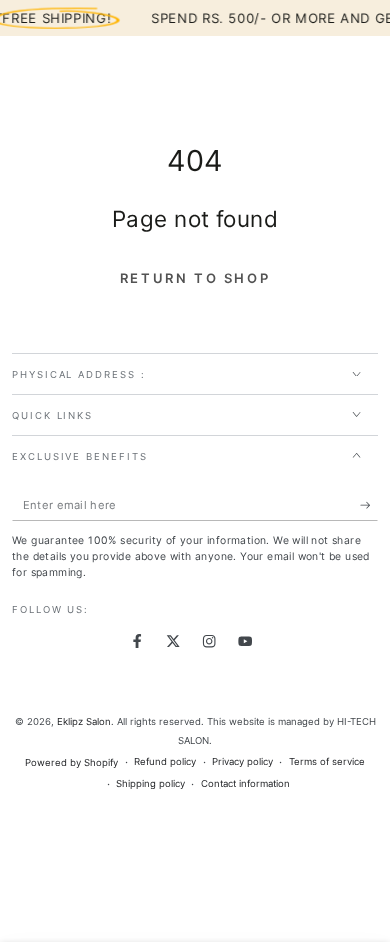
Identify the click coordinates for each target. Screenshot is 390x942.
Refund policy (165, 761)
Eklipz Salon (84, 721)
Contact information (245, 783)
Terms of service (327, 761)
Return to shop (195, 278)
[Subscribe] (369, 505)
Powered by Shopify (71, 762)
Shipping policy (150, 783)
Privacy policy (242, 761)
